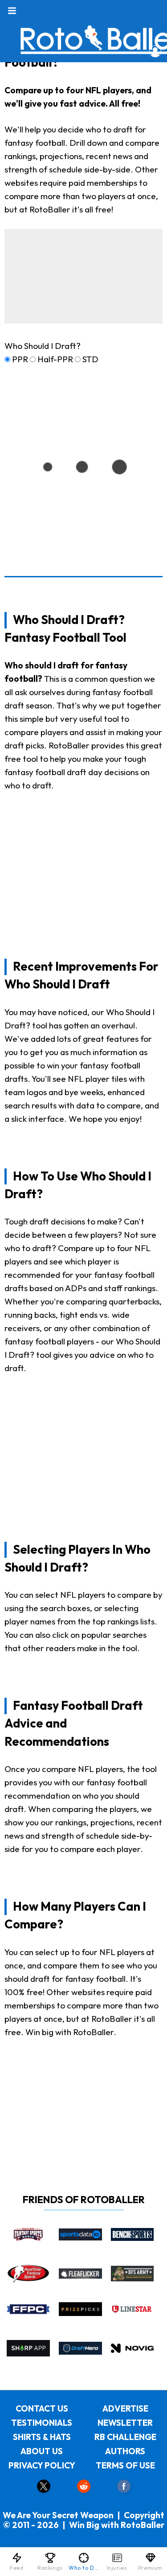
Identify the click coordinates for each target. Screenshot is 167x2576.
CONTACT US (42, 2408)
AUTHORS (125, 2451)
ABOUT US (42, 2451)
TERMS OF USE (125, 2465)
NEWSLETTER (125, 2423)
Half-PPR (55, 359)
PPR (20, 359)
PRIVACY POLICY (42, 2465)
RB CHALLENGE (125, 2437)
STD (90, 359)
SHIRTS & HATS (42, 2437)
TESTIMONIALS (42, 2423)
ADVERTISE (125, 2408)
